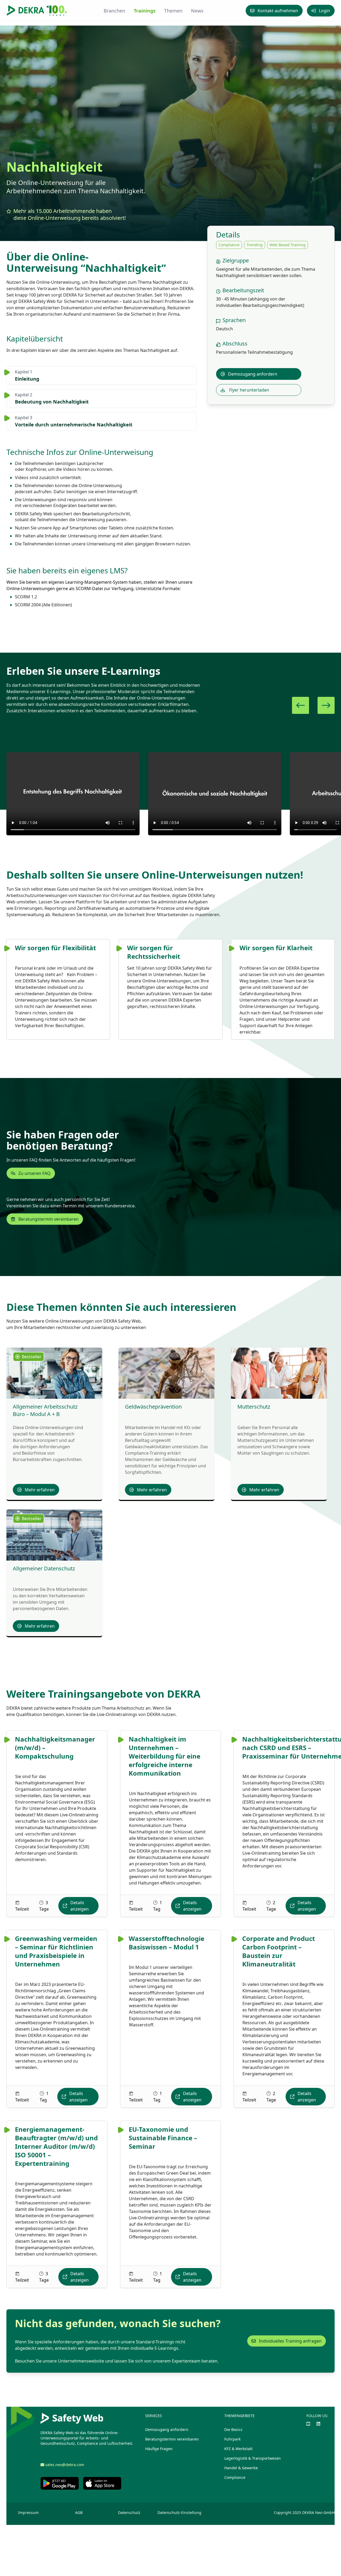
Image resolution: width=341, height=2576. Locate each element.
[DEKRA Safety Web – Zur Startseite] (37, 11)
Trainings (145, 11)
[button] (301, 705)
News (197, 11)
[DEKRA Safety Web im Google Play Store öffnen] (60, 2483)
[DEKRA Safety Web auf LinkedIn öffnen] (318, 2424)
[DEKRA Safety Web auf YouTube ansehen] (308, 2424)
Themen (173, 11)
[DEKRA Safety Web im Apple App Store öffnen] (102, 2483)
